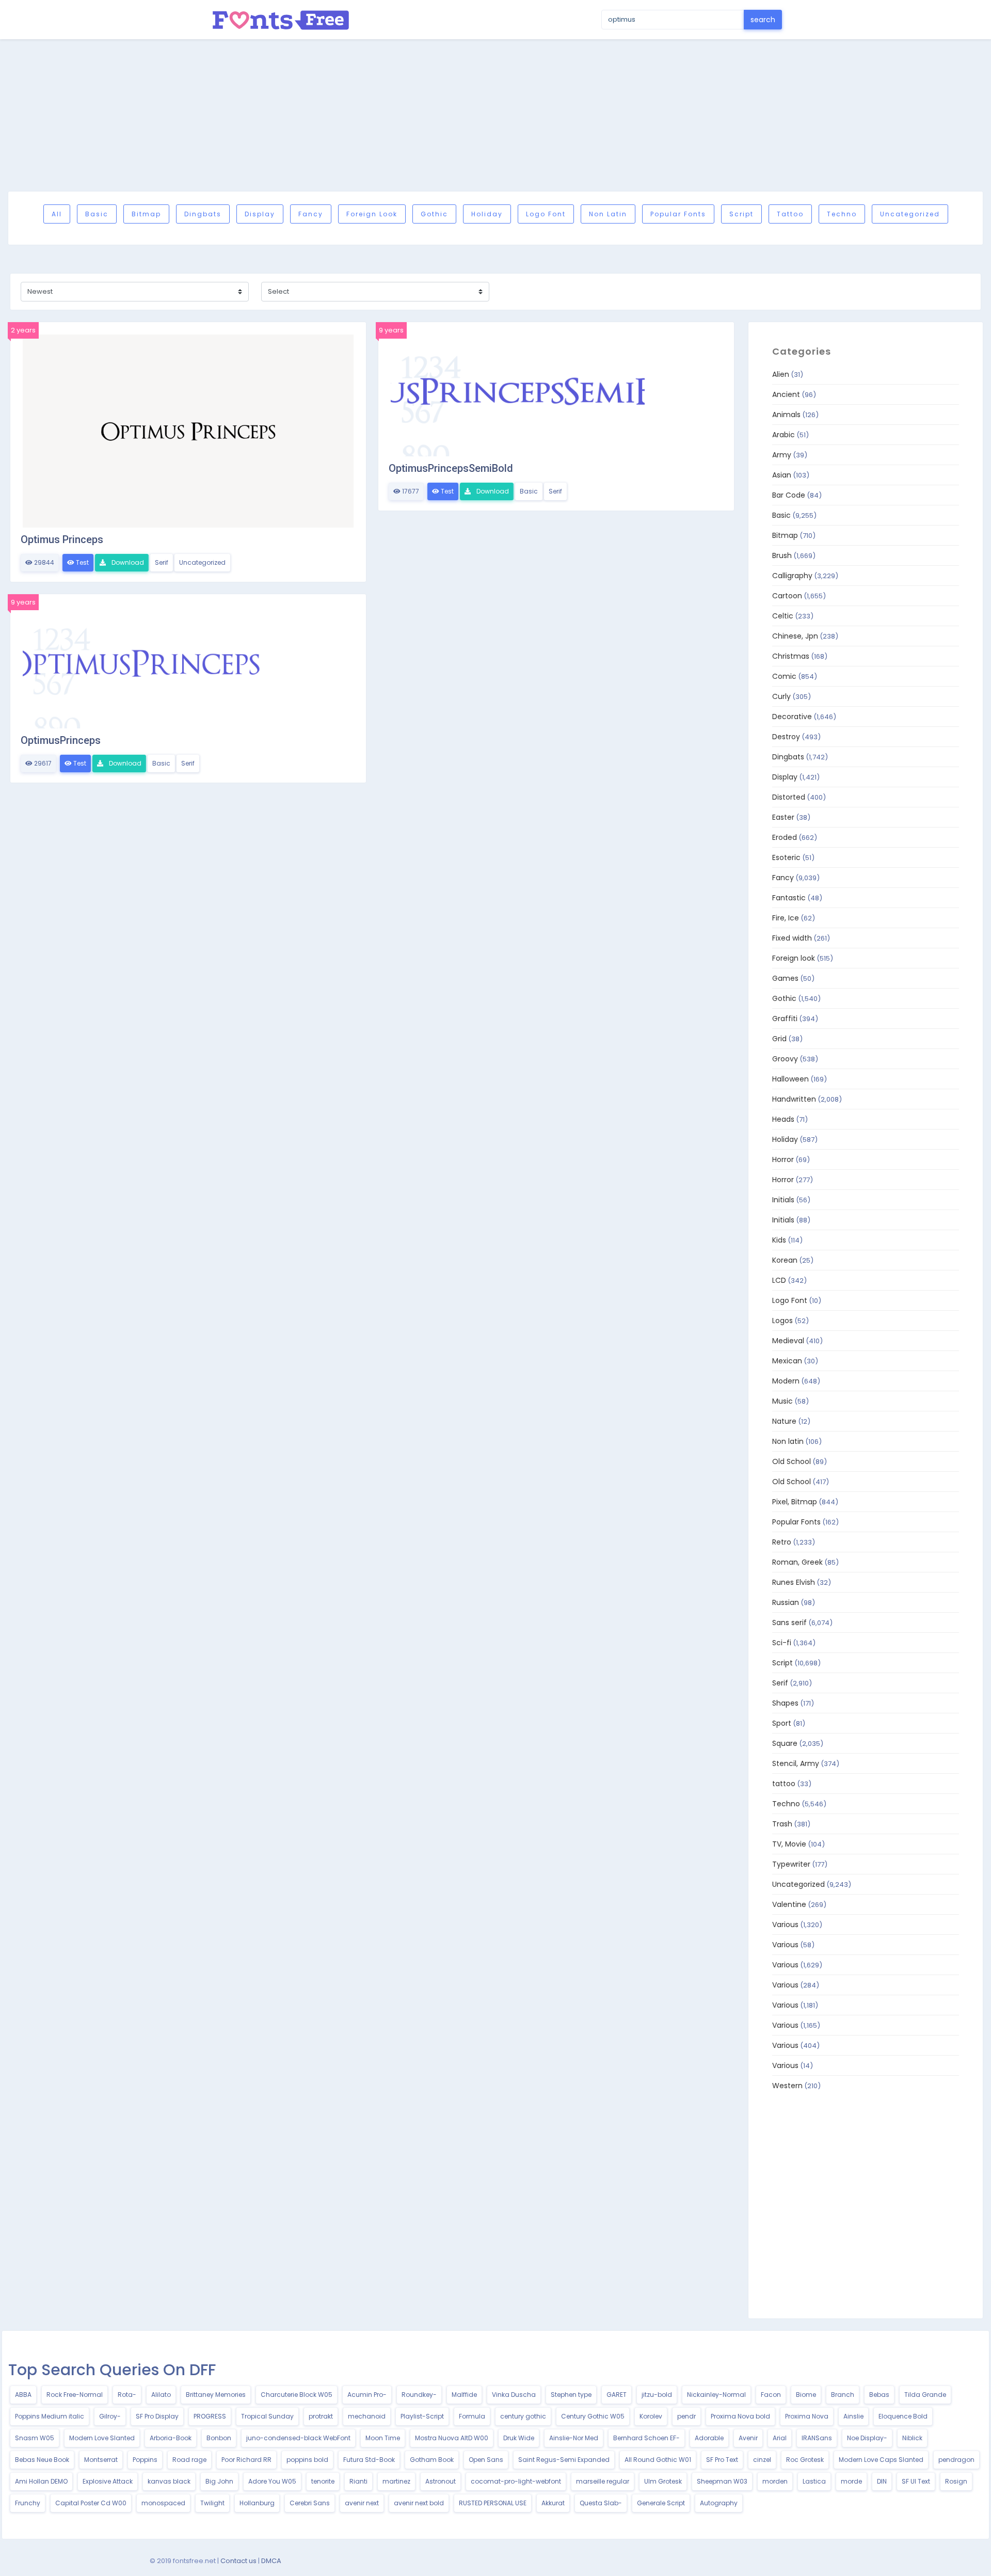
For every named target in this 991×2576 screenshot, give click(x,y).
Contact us (238, 2561)
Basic (97, 214)
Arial (780, 2438)
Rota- (127, 2395)
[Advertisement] (495, 115)
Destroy (786, 737)
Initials (783, 1200)
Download (127, 562)
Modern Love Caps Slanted (881, 2460)
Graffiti (785, 1019)
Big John (219, 2481)
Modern (786, 1381)
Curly (781, 696)
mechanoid (367, 2416)
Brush (782, 555)
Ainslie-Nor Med (574, 2438)
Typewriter (791, 1864)
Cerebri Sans (310, 2503)
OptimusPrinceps (61, 740)
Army (782, 455)
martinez (396, 2481)
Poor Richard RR (246, 2460)
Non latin (608, 214)
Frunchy (28, 2503)
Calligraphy (792, 576)
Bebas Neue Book (42, 2460)
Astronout (441, 2481)
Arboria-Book (171, 2438)
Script (741, 214)
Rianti (358, 2481)
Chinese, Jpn (795, 636)
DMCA (271, 2561)
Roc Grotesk (805, 2460)
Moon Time (383, 2438)
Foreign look (372, 214)
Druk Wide (519, 2438)
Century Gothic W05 (593, 2416)
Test (82, 562)
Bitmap (146, 214)
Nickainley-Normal (716, 2395)
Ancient (786, 394)
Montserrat (101, 2460)
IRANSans (817, 2438)
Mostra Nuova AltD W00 (452, 2438)
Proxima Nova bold (740, 2416)
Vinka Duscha (514, 2395)
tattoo (790, 214)
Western (787, 2086)
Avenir (748, 2438)
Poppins (145, 2460)
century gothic (523, 2416)
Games (785, 978)
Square (785, 1743)
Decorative (792, 717)
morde (851, 2481)
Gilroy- (110, 2416)
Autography (719, 2503)
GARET (617, 2395)
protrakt (321, 2416)
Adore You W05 (272, 2481)
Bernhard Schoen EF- (646, 2438)
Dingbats (203, 214)
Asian (782, 475)
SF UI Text (916, 2481)
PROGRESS (210, 2416)
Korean (785, 1260)
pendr (686, 2416)
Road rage (189, 2460)
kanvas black (169, 2481)
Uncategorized (910, 214)
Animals (786, 415)
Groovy (785, 1059)
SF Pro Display (157, 2416)
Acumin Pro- (367, 2395)
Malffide (464, 2395)
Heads (783, 1119)
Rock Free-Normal (75, 2395)
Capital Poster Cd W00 (91, 2503)
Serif (162, 562)
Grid (779, 1039)
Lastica (814, 2481)
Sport (782, 1723)
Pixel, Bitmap (795, 1502)
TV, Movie (789, 1844)
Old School (792, 1461)
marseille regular (603, 2481)
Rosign (956, 2481)
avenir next (362, 2503)
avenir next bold (419, 2503)
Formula (472, 2416)
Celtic (783, 616)
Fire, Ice (786, 918)
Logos (782, 1321)
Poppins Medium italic (50, 2416)
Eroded (785, 837)
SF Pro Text (722, 2460)
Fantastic (789, 898)
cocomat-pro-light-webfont (516, 2481)
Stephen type (571, 2395)
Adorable (709, 2438)
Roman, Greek (797, 1562)
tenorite (323, 2481)
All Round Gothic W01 (658, 2460)
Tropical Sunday (267, 2416)
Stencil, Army (796, 1763)
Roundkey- (419, 2395)
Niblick (912, 2438)
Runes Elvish (794, 1582)
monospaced (163, 2503)
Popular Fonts (678, 214)
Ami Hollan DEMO (41, 2481)
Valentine (789, 1904)
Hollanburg (257, 2503)
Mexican (787, 1361)
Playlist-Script (422, 2416)
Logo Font (546, 214)
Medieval (788, 1341)
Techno (842, 214)
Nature (784, 1421)
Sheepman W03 (722, 2481)
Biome (806, 2395)
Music (782, 1401)
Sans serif (789, 1623)
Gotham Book (432, 2460)
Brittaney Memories (216, 2395)
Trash (782, 1824)
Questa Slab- (601, 2503)
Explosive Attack (108, 2481)
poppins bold (307, 2460)
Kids (779, 1240)
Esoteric (786, 857)
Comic (784, 676)
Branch (843, 2395)
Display (260, 214)
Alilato (161, 2395)
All (57, 214)
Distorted (789, 797)
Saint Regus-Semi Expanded (564, 2460)
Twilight (212, 2503)
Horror (783, 1159)
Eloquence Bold (903, 2416)
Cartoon (787, 596)
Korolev (651, 2416)
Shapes (785, 1703)
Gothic (434, 214)
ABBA (23, 2395)
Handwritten (794, 1099)
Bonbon (219, 2438)
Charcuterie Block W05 (297, 2395)
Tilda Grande (925, 2395)
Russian (786, 1602)
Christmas (791, 656)
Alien (781, 374)
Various (785, 1925)
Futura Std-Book (369, 2460)
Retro (782, 1542)
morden (775, 2481)
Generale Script (661, 2503)
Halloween (790, 1079)
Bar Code (789, 495)
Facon (771, 2395)
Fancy (311, 214)
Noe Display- (867, 2438)
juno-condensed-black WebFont (298, 2438)
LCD (779, 1280)
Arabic (784, 435)
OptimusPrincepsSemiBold (451, 468)
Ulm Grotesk (663, 2481)
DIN (882, 2481)
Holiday (487, 214)
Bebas (879, 2395)
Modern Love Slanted (102, 2438)
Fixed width (792, 938)
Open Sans (486, 2460)
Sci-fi (782, 1643)
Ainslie (853, 2416)
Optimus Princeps (62, 539)
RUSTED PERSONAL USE (493, 2503)
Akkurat (553, 2503)
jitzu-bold (657, 2395)
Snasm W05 (35, 2438)
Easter (783, 817)
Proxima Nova (807, 2416)
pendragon (956, 2460)
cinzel (762, 2460)
